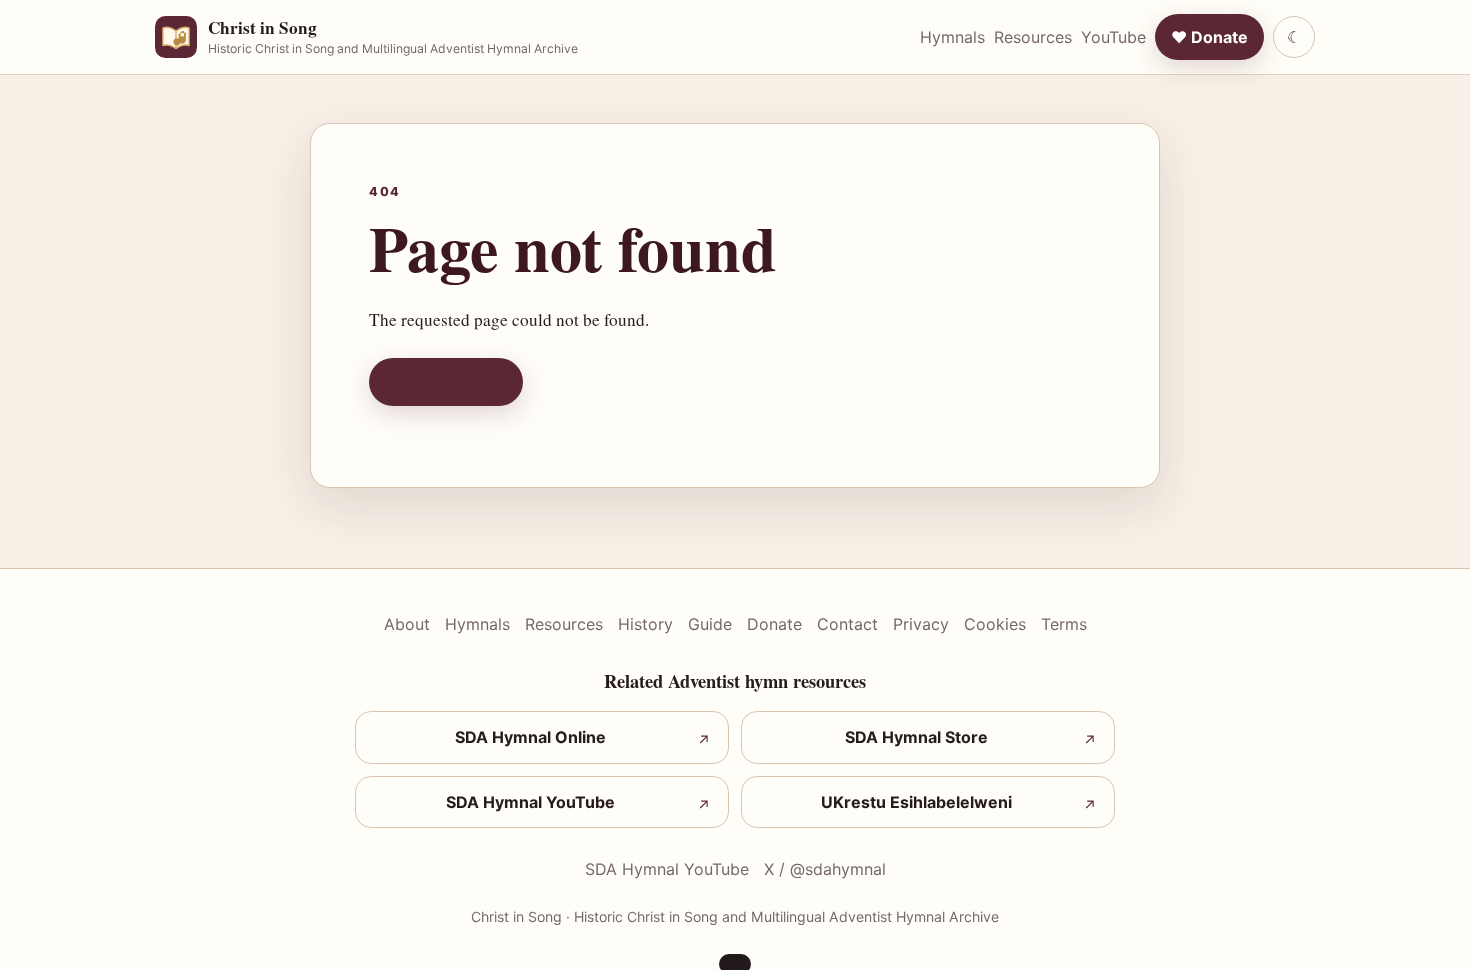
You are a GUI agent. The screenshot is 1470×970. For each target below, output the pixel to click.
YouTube (1113, 37)
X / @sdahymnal (825, 869)
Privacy (921, 624)
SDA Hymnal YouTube (667, 869)
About (407, 624)
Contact (847, 624)
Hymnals (952, 37)
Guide (710, 624)
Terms (1064, 624)
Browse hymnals (446, 381)
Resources (1033, 37)
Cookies (995, 624)
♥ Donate (1209, 37)
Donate (774, 624)
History (645, 624)
